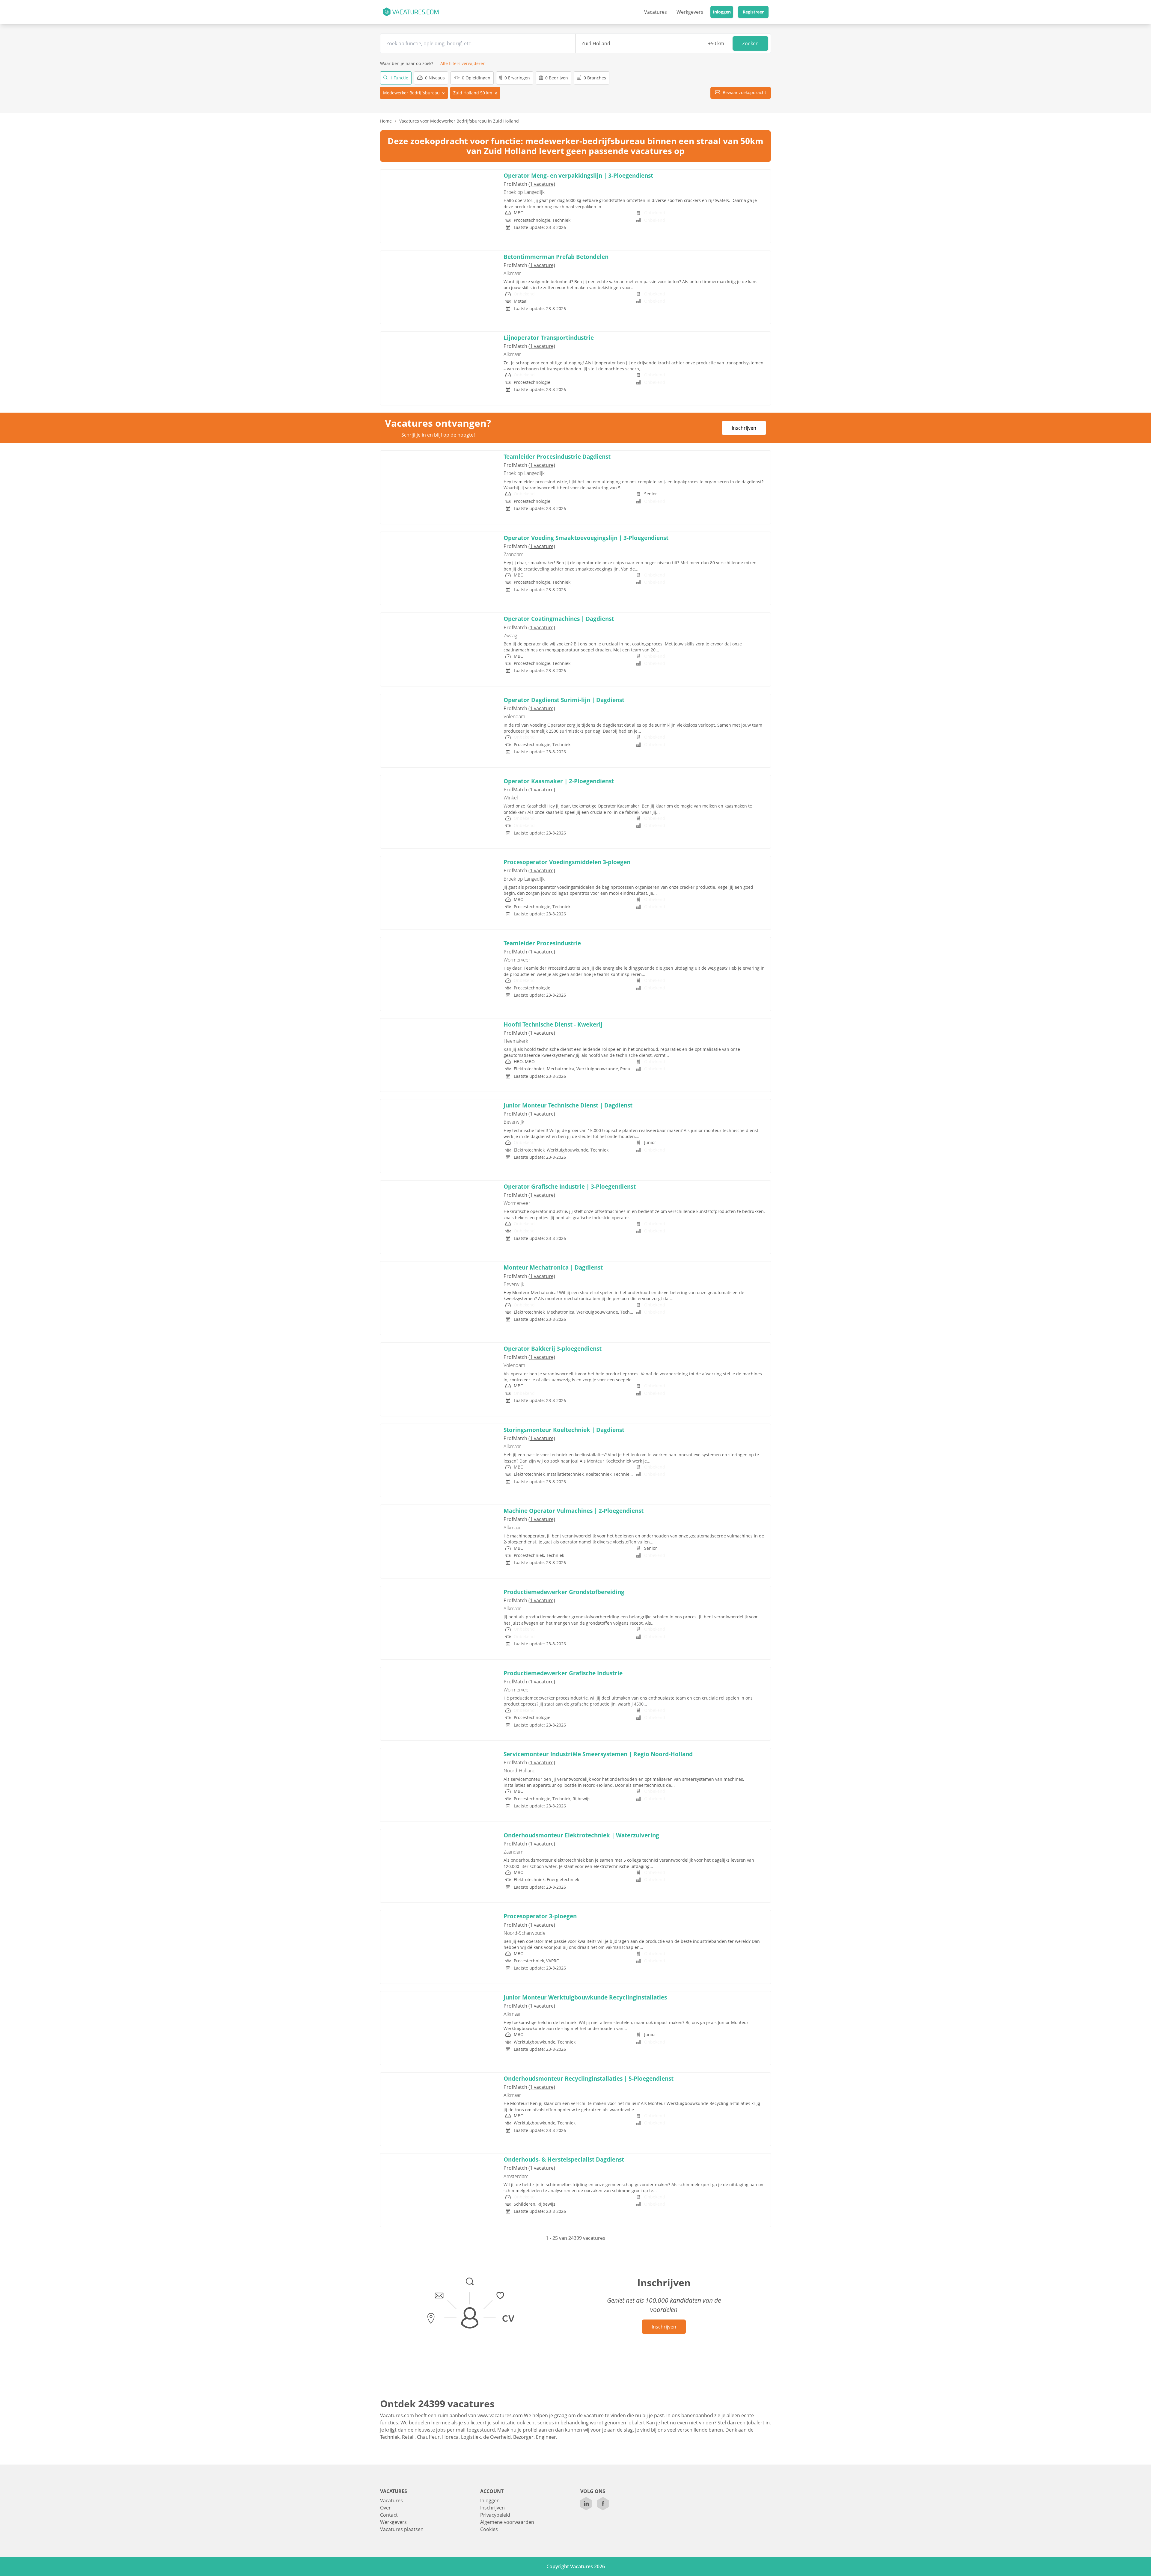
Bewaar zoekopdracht (744, 92)
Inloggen (722, 12)
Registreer (753, 12)
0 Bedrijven (556, 78)
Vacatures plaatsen (402, 2529)
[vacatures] (410, 12)
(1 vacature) (542, 184)
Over (385, 2508)
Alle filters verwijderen (463, 63)
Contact (389, 2515)
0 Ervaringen (517, 78)
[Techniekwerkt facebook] (603, 2504)
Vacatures (656, 12)
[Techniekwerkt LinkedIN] (586, 2504)
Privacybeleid (495, 2515)
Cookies (489, 2529)
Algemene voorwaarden (507, 2522)
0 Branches (594, 78)
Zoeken (750, 43)
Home (386, 121)
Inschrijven (744, 428)
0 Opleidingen (476, 78)
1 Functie (399, 78)
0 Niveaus (434, 78)
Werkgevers (690, 12)
